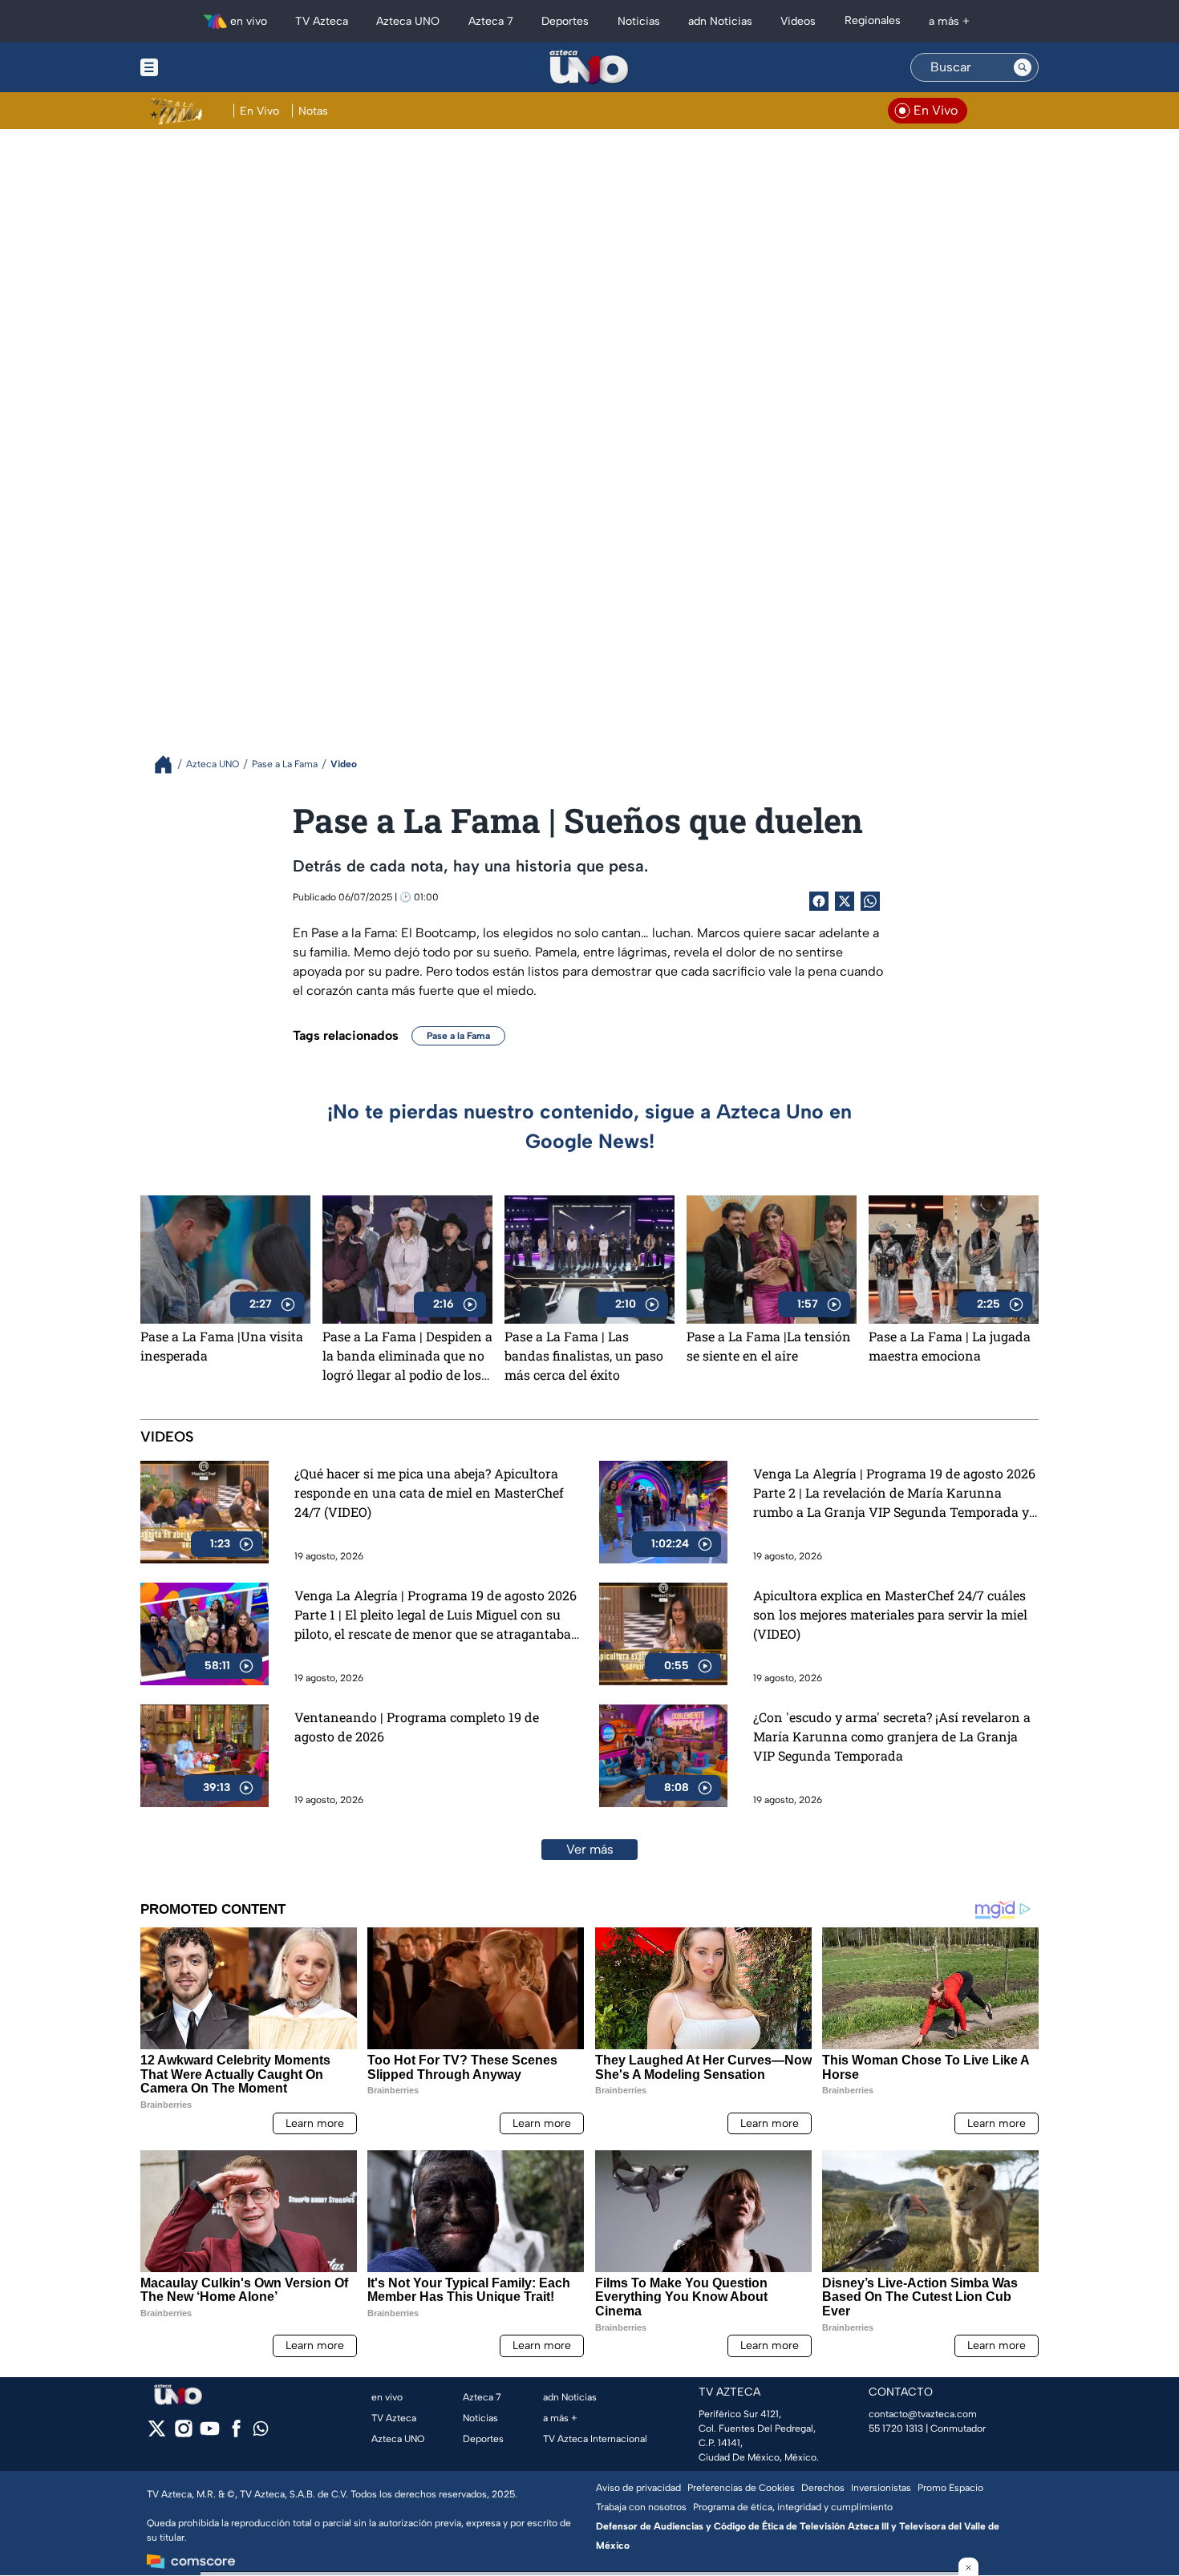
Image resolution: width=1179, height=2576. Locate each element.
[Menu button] (205, 67)
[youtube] (210, 2434)
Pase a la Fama (458, 1036)
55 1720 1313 (896, 2428)
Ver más (590, 1849)
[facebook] (236, 2434)
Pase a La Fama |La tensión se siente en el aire (769, 1346)
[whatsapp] (261, 2432)
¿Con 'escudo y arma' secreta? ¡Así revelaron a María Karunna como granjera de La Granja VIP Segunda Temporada (892, 1736)
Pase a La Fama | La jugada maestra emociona (950, 1346)
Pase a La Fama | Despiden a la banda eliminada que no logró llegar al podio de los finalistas (407, 1356)
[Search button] (1023, 67)
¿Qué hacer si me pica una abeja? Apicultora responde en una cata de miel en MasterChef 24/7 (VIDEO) (429, 1492)
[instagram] (183, 2434)
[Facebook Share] (819, 901)
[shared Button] (870, 901)
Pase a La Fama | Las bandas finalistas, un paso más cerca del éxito (584, 1355)
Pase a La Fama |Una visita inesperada (222, 1346)
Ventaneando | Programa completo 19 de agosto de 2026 (417, 1727)
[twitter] (157, 2434)
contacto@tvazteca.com (923, 2414)
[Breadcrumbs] (170, 764)
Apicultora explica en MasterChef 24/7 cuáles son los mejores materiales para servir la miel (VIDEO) (890, 1614)
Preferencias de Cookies (741, 2488)
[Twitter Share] (845, 901)
